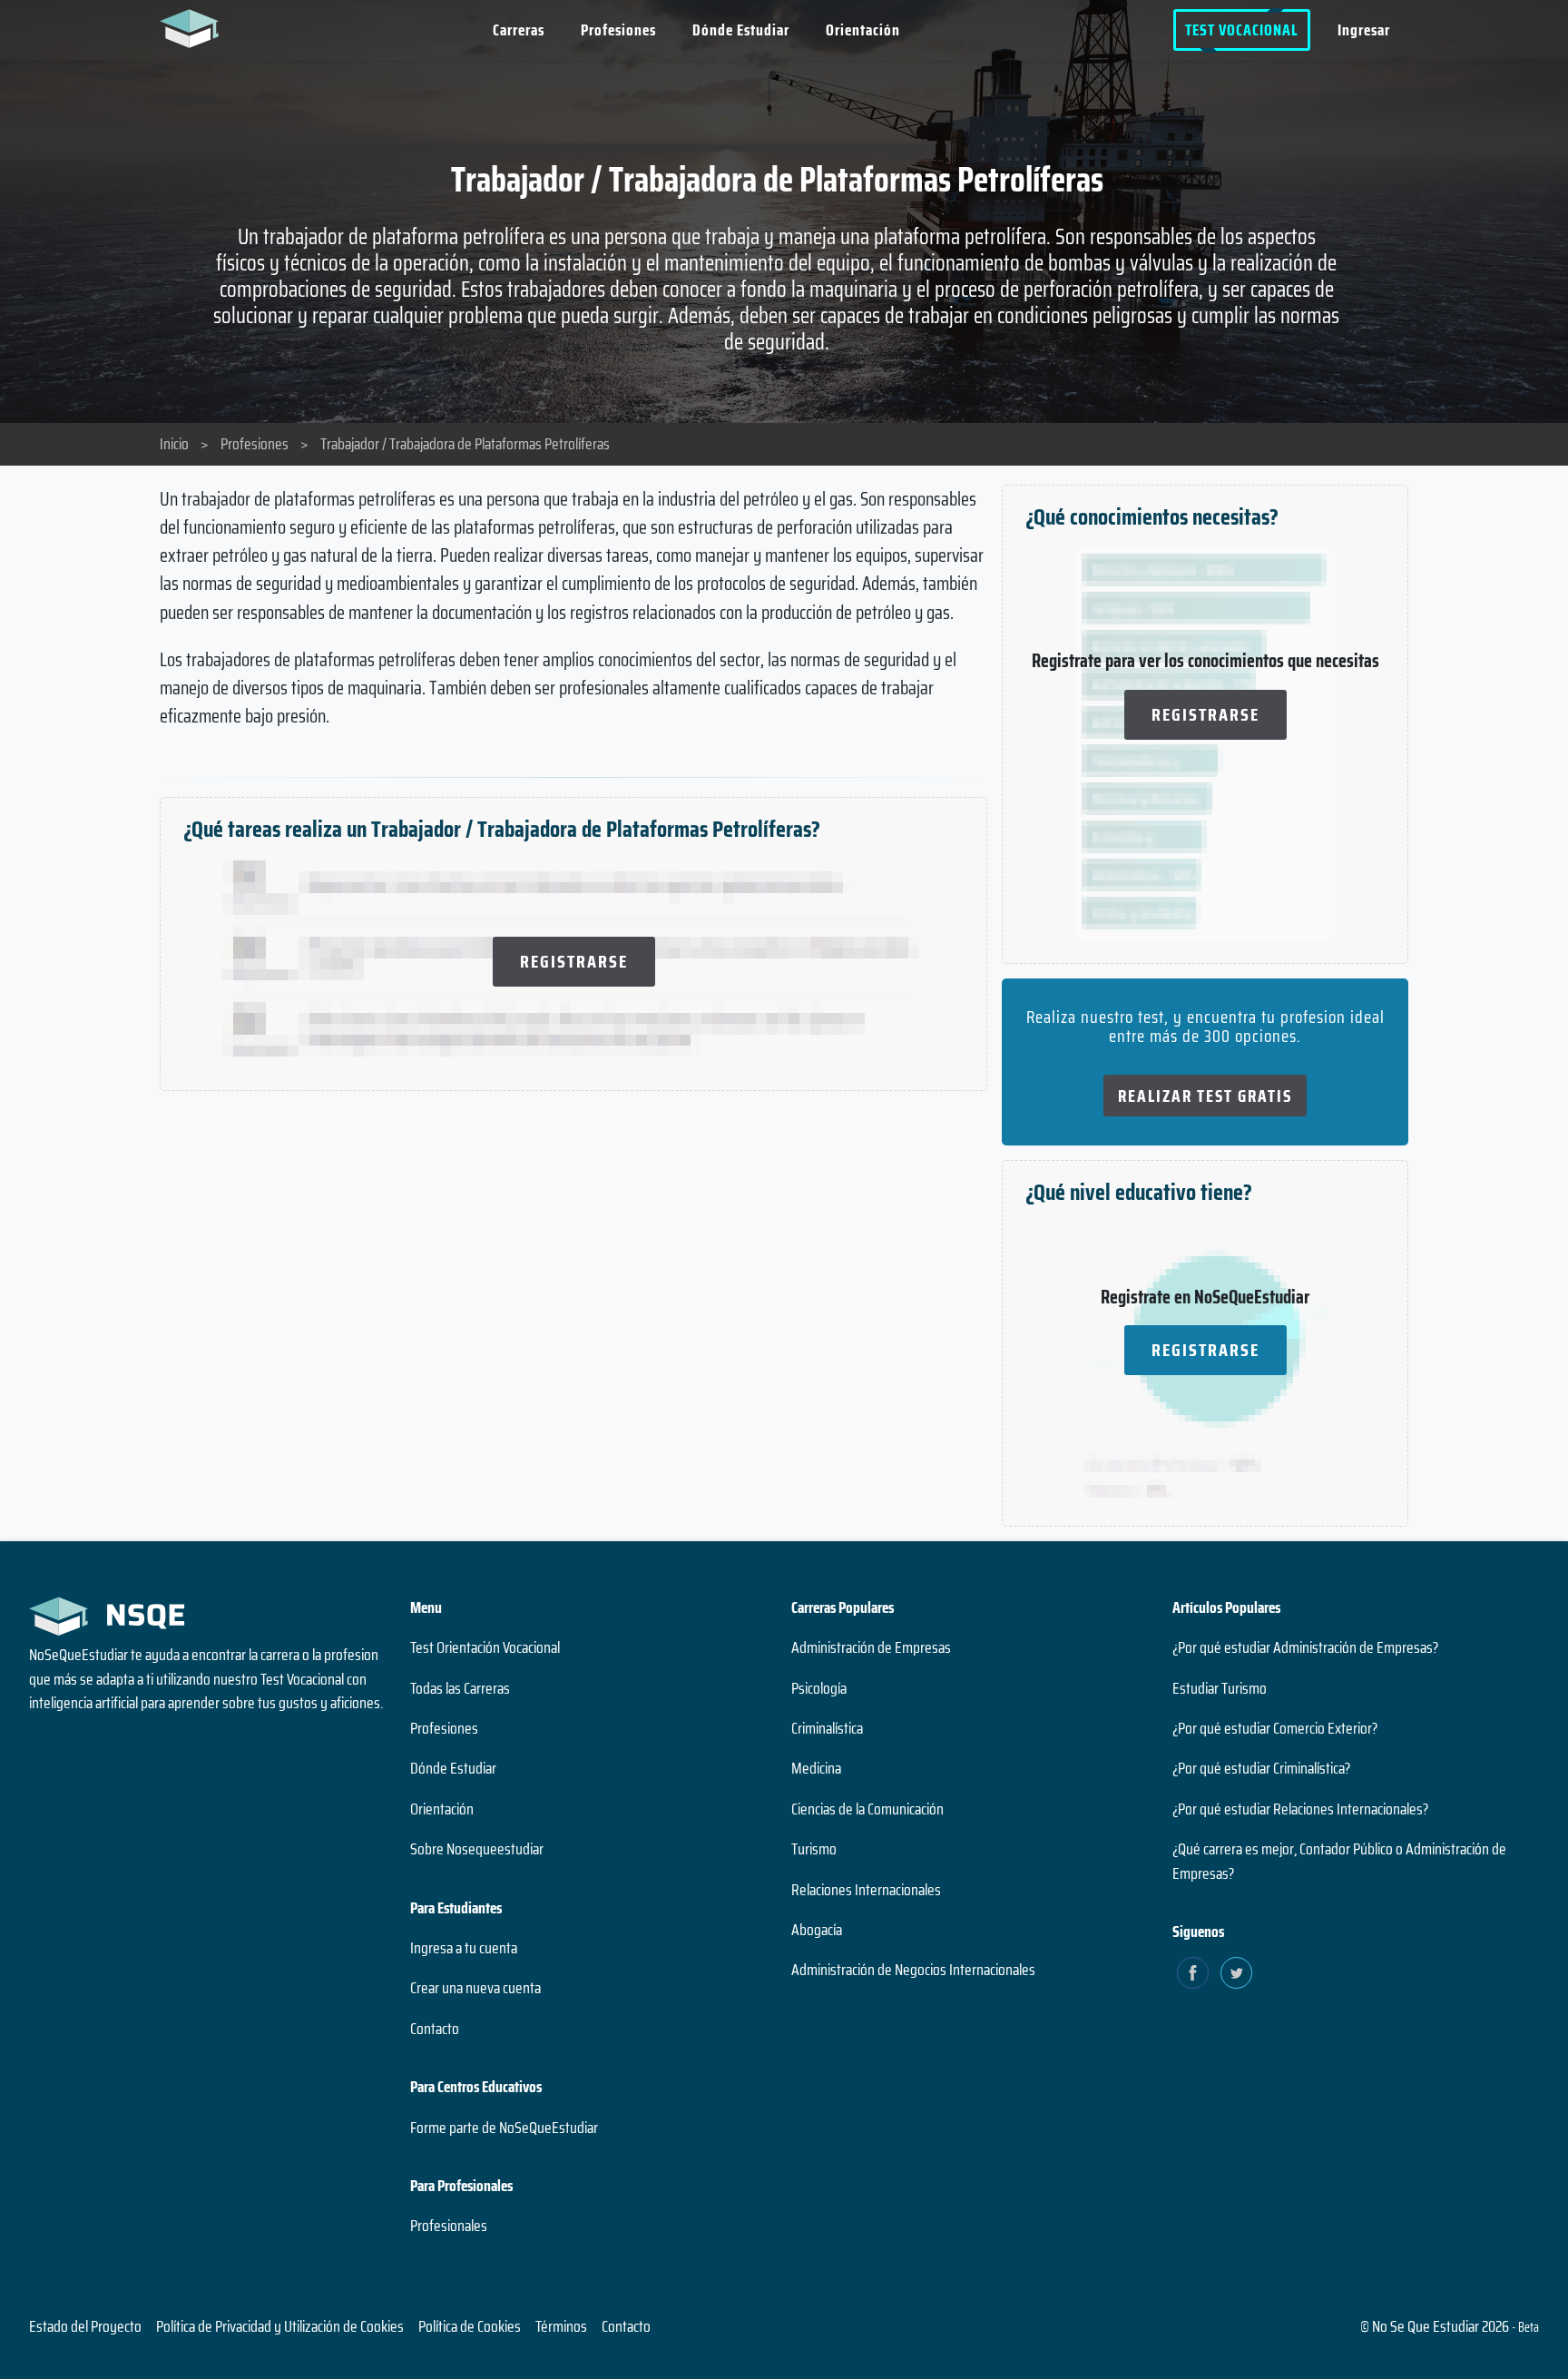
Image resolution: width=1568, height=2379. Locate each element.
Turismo (814, 1849)
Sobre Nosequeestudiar (477, 1849)
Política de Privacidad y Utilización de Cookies (280, 2326)
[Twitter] (1236, 1973)
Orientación (863, 30)
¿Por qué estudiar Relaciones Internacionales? (1300, 1809)
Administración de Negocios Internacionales (913, 1970)
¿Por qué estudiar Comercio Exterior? (1275, 1728)
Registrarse (574, 961)
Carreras (519, 30)
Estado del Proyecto (85, 2326)
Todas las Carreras (460, 1688)
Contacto (435, 2029)
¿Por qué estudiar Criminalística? (1261, 1768)
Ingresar (1364, 30)
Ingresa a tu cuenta (464, 1948)
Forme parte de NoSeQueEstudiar (504, 2128)
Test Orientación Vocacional (485, 1647)
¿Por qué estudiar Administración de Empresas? (1305, 1647)
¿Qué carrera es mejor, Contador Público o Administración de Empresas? (1339, 1861)
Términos (561, 2326)
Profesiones (618, 30)
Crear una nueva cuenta (475, 1988)
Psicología (819, 1688)
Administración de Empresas (871, 1647)
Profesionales (449, 2226)
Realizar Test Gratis (1205, 1096)
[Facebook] (1193, 1973)
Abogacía (817, 1930)
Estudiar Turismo (1220, 1688)
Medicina (816, 1768)
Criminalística (827, 1728)
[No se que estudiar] (194, 27)
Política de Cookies (470, 2326)
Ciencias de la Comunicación (867, 1809)
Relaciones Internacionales (866, 1890)
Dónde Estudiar (741, 30)
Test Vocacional (1242, 30)
